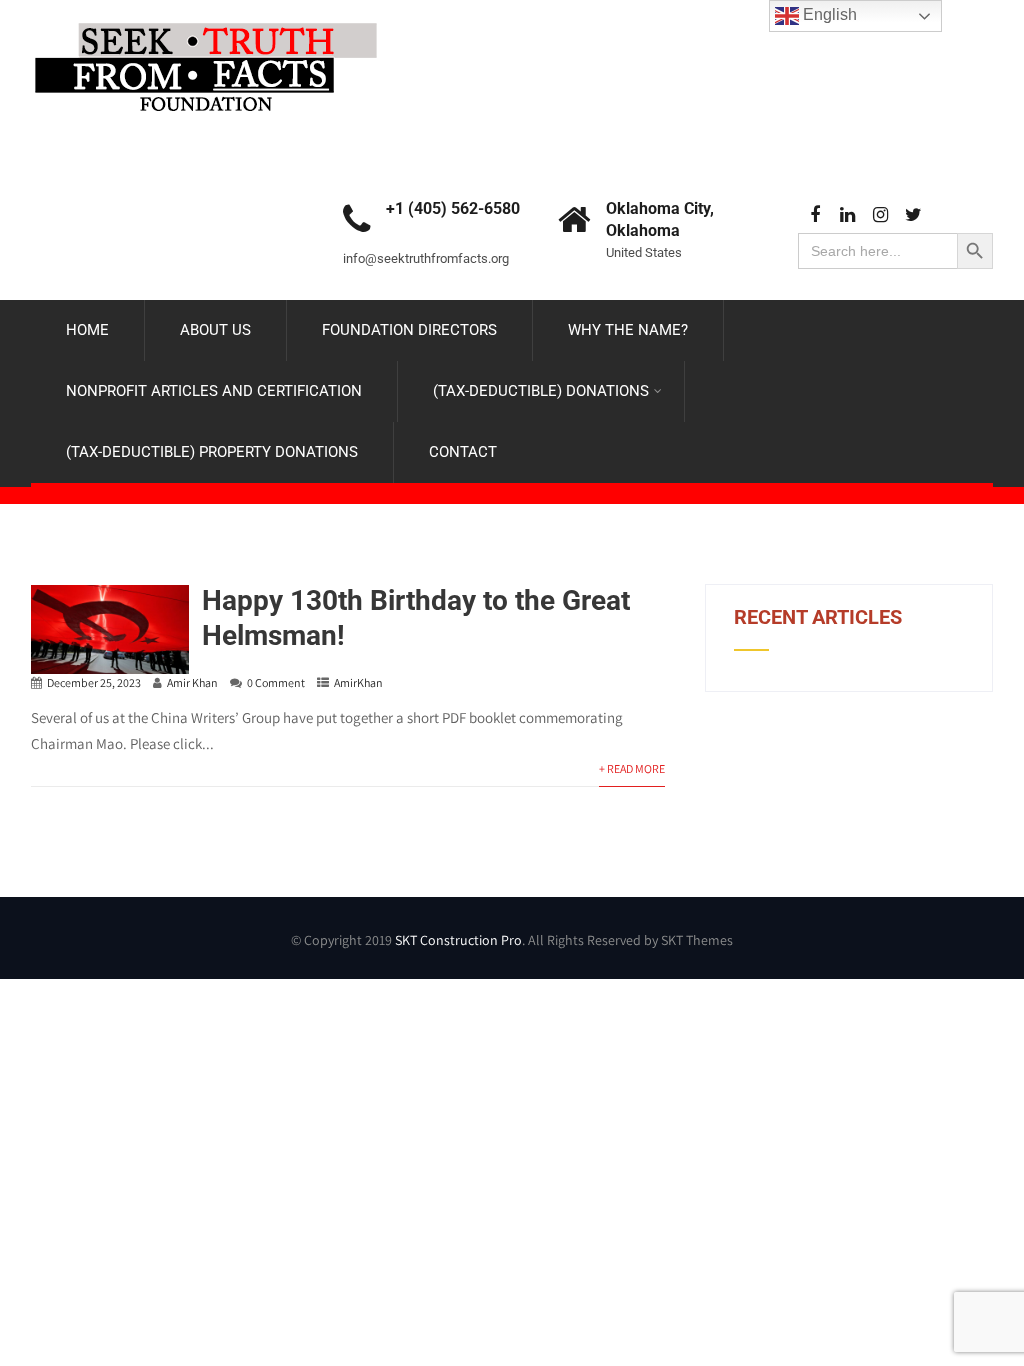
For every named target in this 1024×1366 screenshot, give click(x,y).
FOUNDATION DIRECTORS (409, 330)
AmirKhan (358, 682)
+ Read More (632, 768)
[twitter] (913, 215)
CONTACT (463, 452)
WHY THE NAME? (628, 330)
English (828, 14)
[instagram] (880, 215)
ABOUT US (215, 330)
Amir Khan (192, 682)
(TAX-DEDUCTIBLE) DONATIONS (541, 391)
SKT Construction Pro (458, 940)
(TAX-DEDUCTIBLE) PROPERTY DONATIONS (212, 452)
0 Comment (276, 682)
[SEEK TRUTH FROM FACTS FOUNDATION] (206, 17)
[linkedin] (847, 215)
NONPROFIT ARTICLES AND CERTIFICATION (214, 391)
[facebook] (814, 215)
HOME (87, 330)
